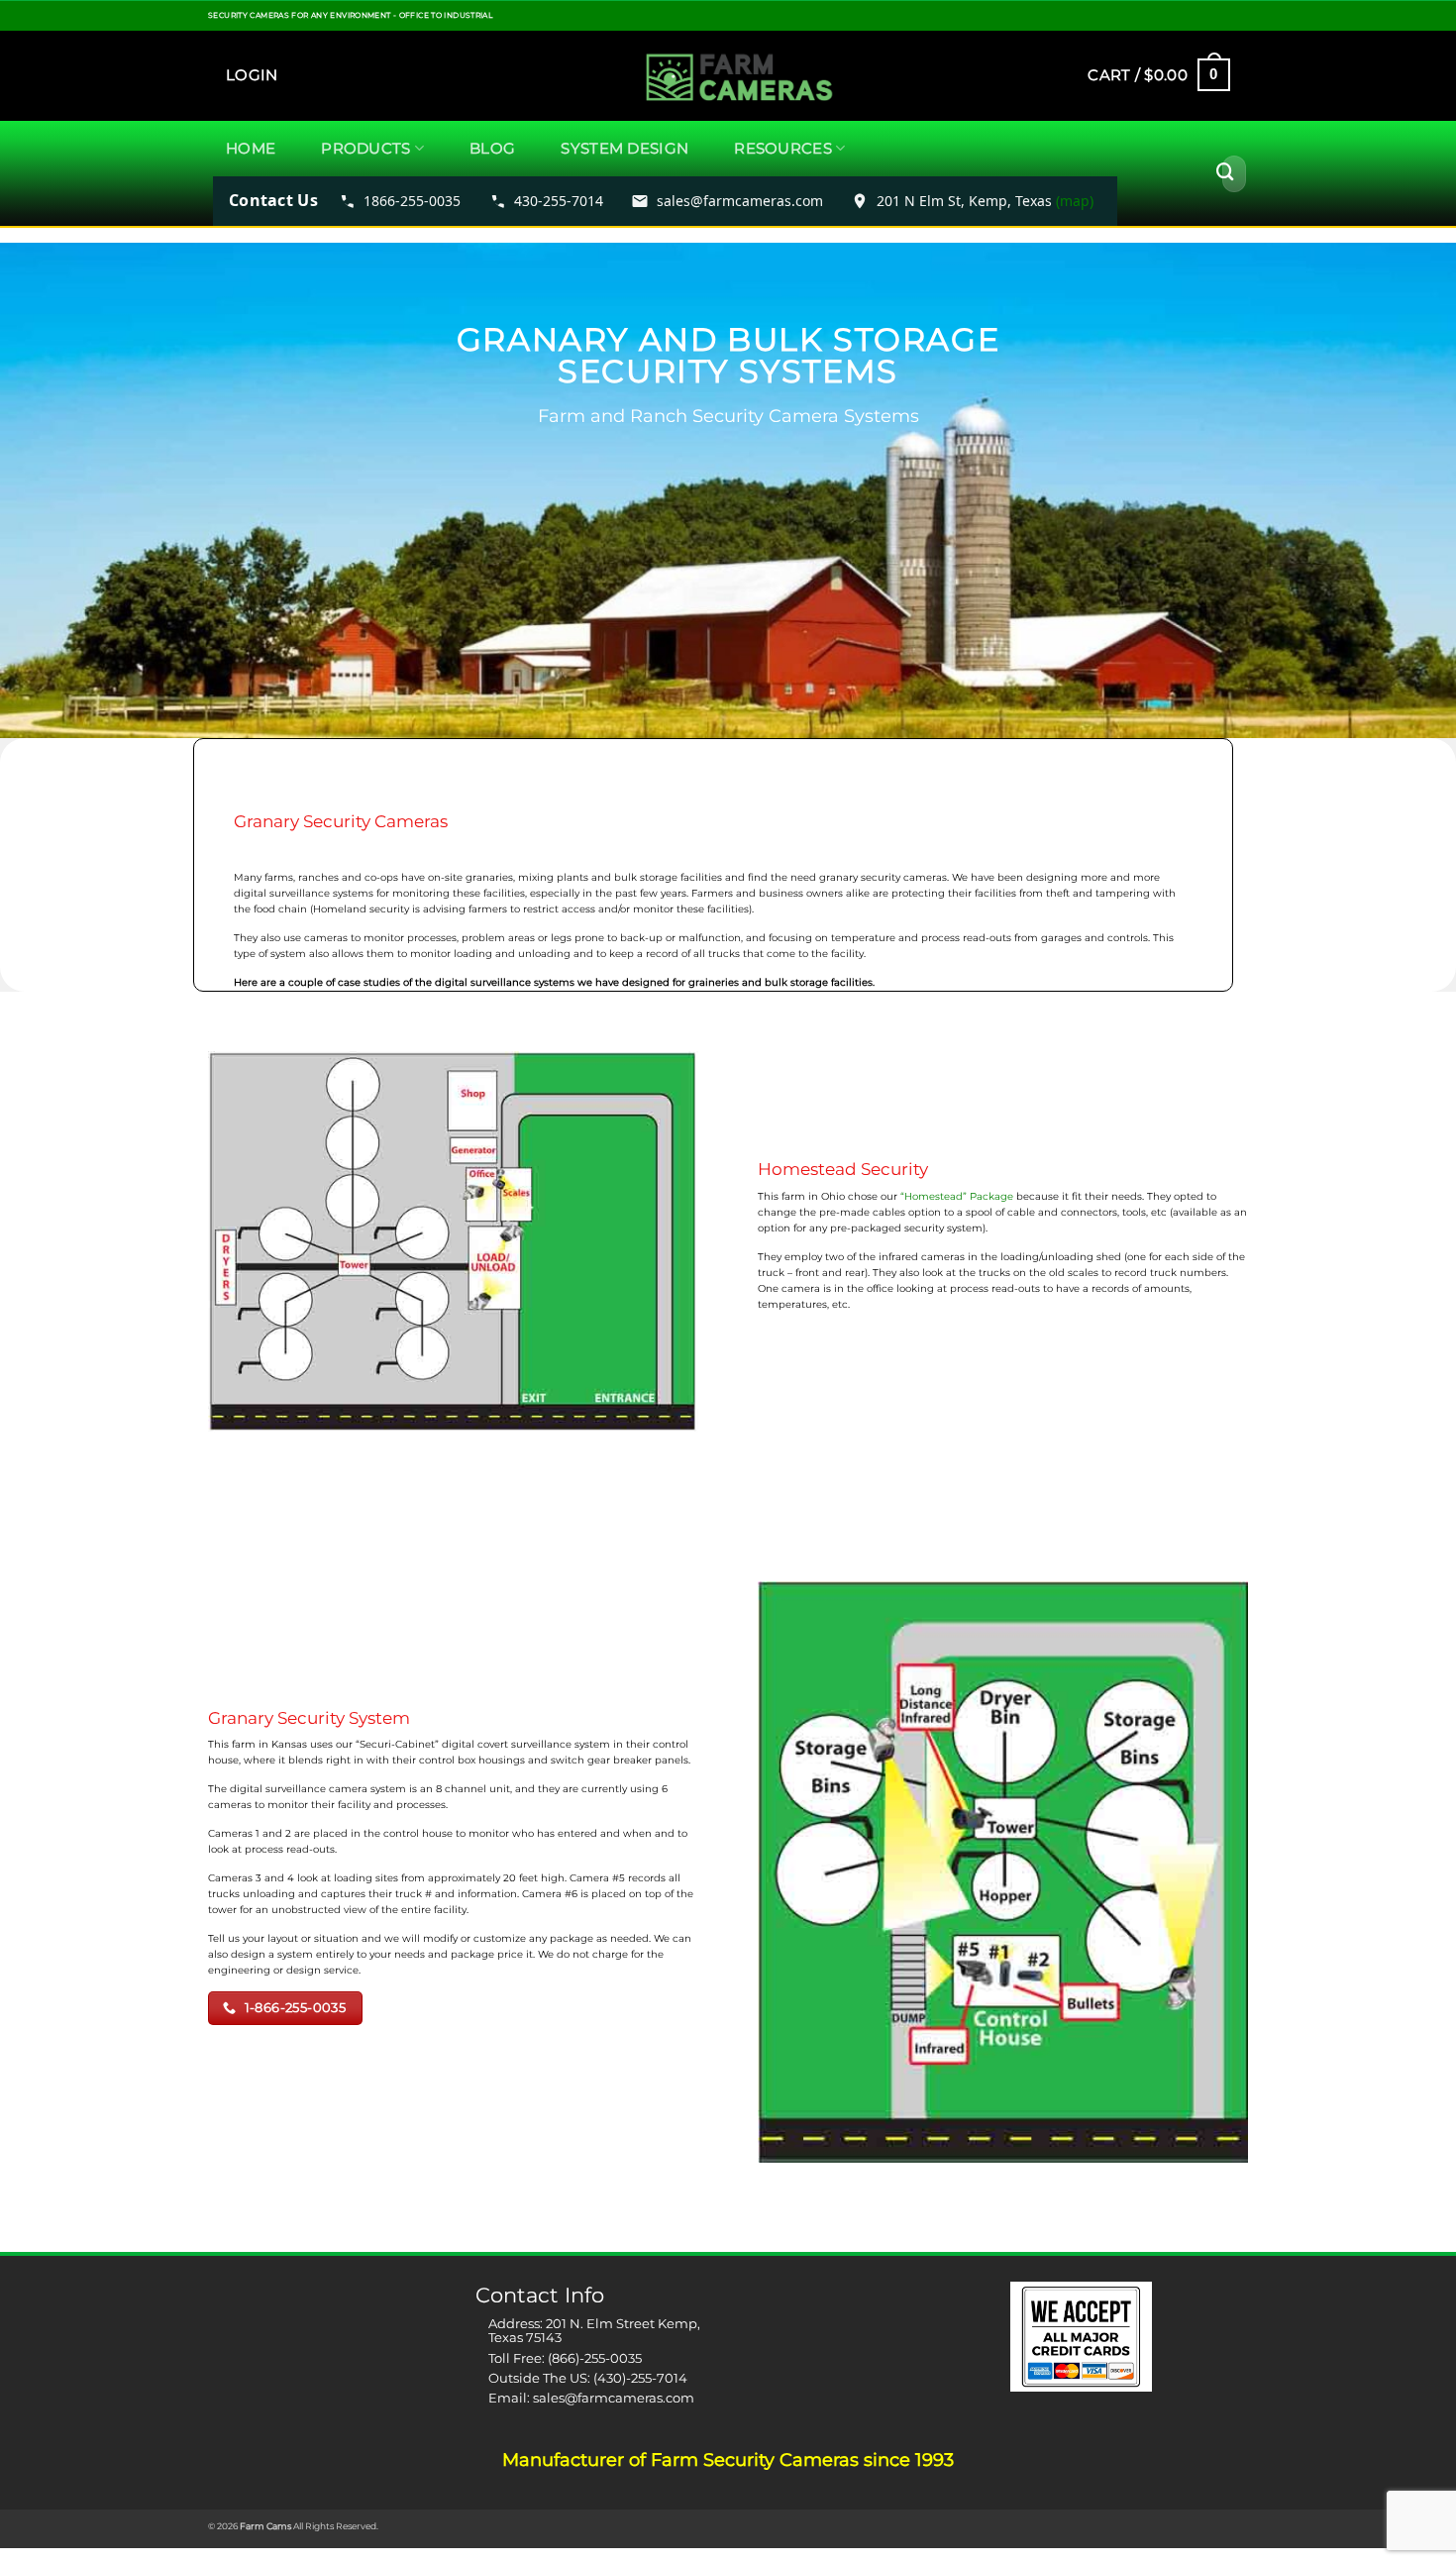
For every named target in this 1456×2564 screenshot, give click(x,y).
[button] (252, 75)
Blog (492, 148)
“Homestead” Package (958, 1196)
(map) (1075, 201)
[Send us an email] (1254, 22)
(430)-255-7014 (640, 2378)
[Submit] (1225, 173)
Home (251, 148)
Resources (783, 148)
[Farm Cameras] (724, 79)
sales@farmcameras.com (614, 2398)
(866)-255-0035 (595, 2358)
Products (365, 148)
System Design (624, 148)
